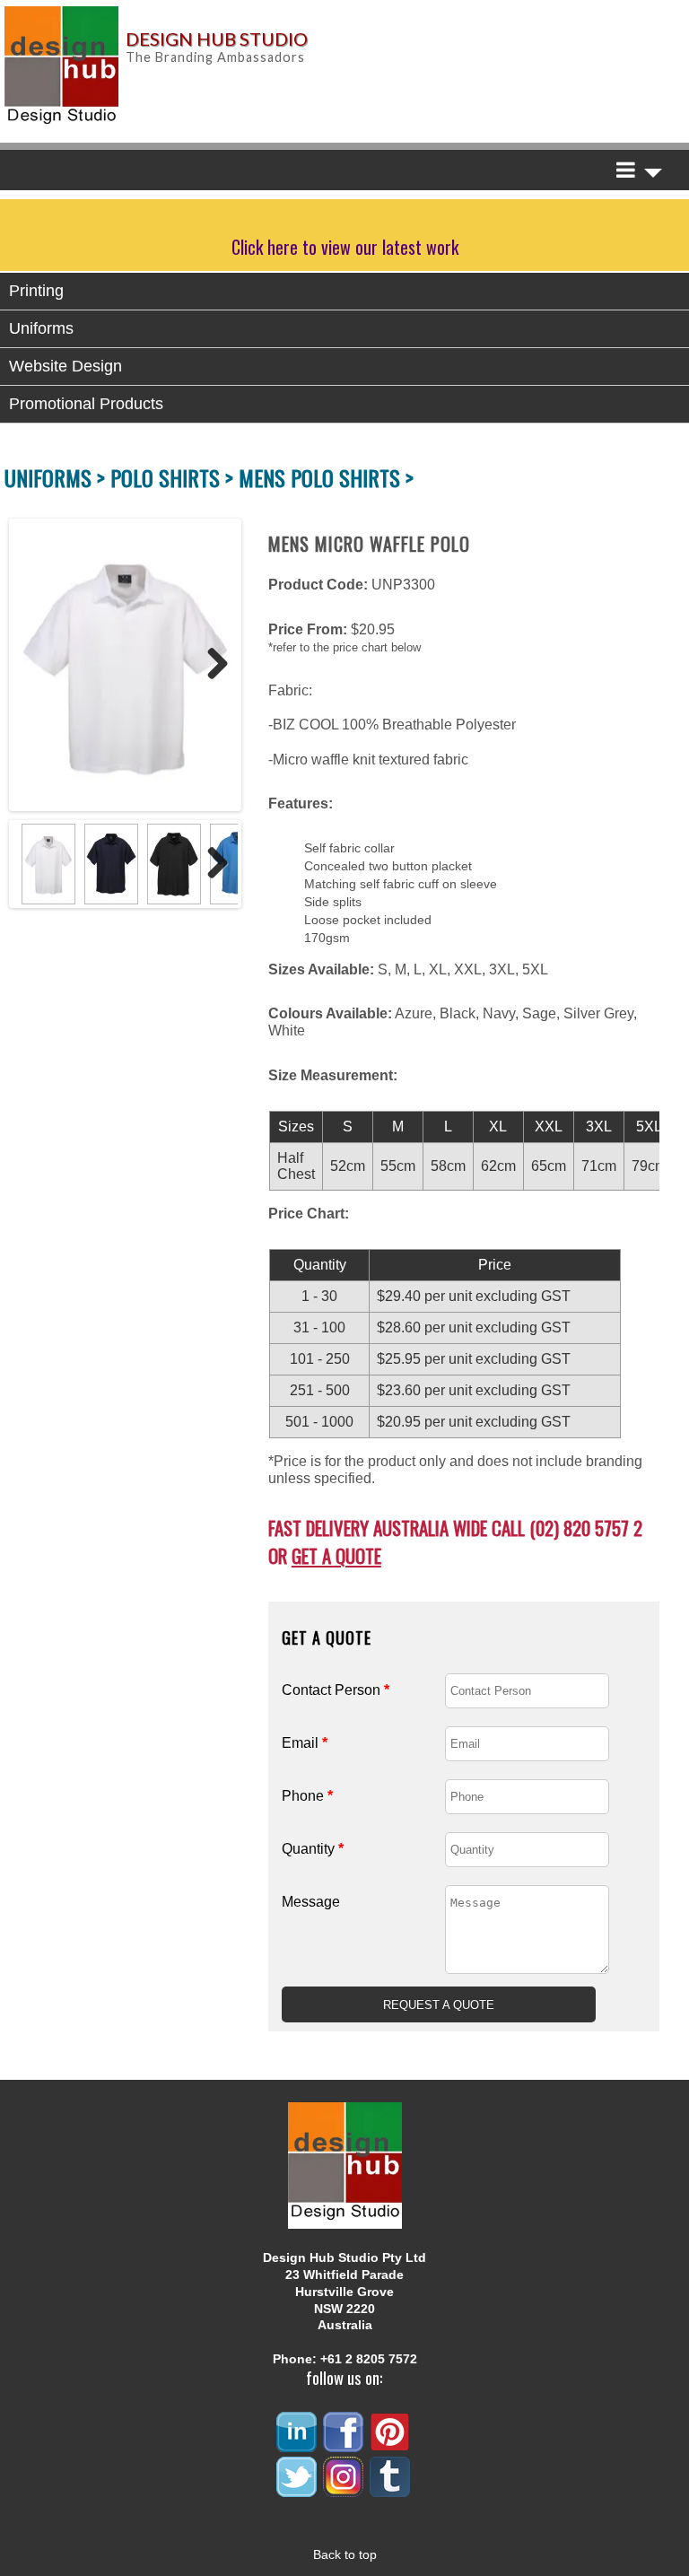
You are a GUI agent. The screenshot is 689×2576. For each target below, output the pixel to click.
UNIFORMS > (57, 477)
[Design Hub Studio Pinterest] (391, 2445)
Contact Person (336, 1690)
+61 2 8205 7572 (369, 2359)
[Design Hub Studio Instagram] (344, 2489)
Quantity (313, 1849)
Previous (31, 665)
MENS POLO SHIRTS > (326, 477)
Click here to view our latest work (345, 247)
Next (211, 665)
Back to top (345, 2554)
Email (305, 1743)
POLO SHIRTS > (174, 477)
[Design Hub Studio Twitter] (298, 2489)
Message (311, 1902)
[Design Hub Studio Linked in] (298, 2445)
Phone (307, 1796)
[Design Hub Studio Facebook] (344, 2445)
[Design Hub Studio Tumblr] (391, 2489)
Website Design (65, 366)
